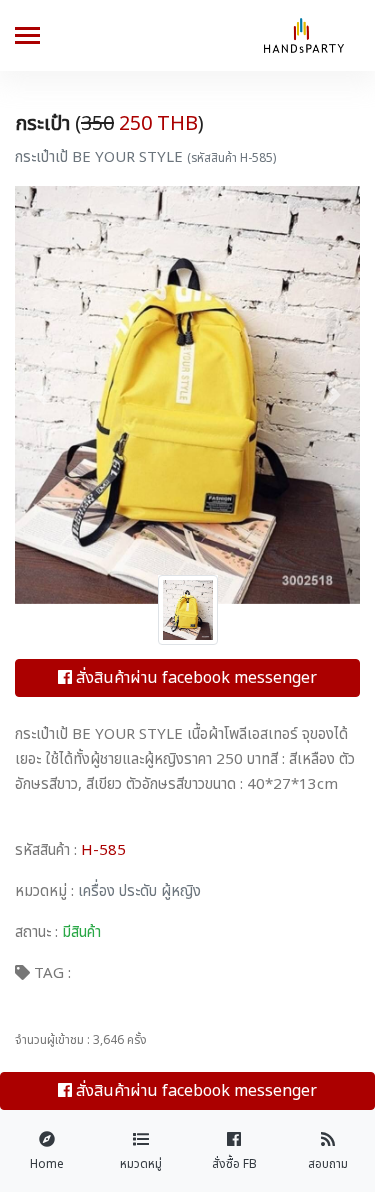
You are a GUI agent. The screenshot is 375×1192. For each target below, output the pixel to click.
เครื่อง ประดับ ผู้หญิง (137, 891)
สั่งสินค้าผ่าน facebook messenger (194, 678)
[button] (41, 395)
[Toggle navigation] (27, 37)
